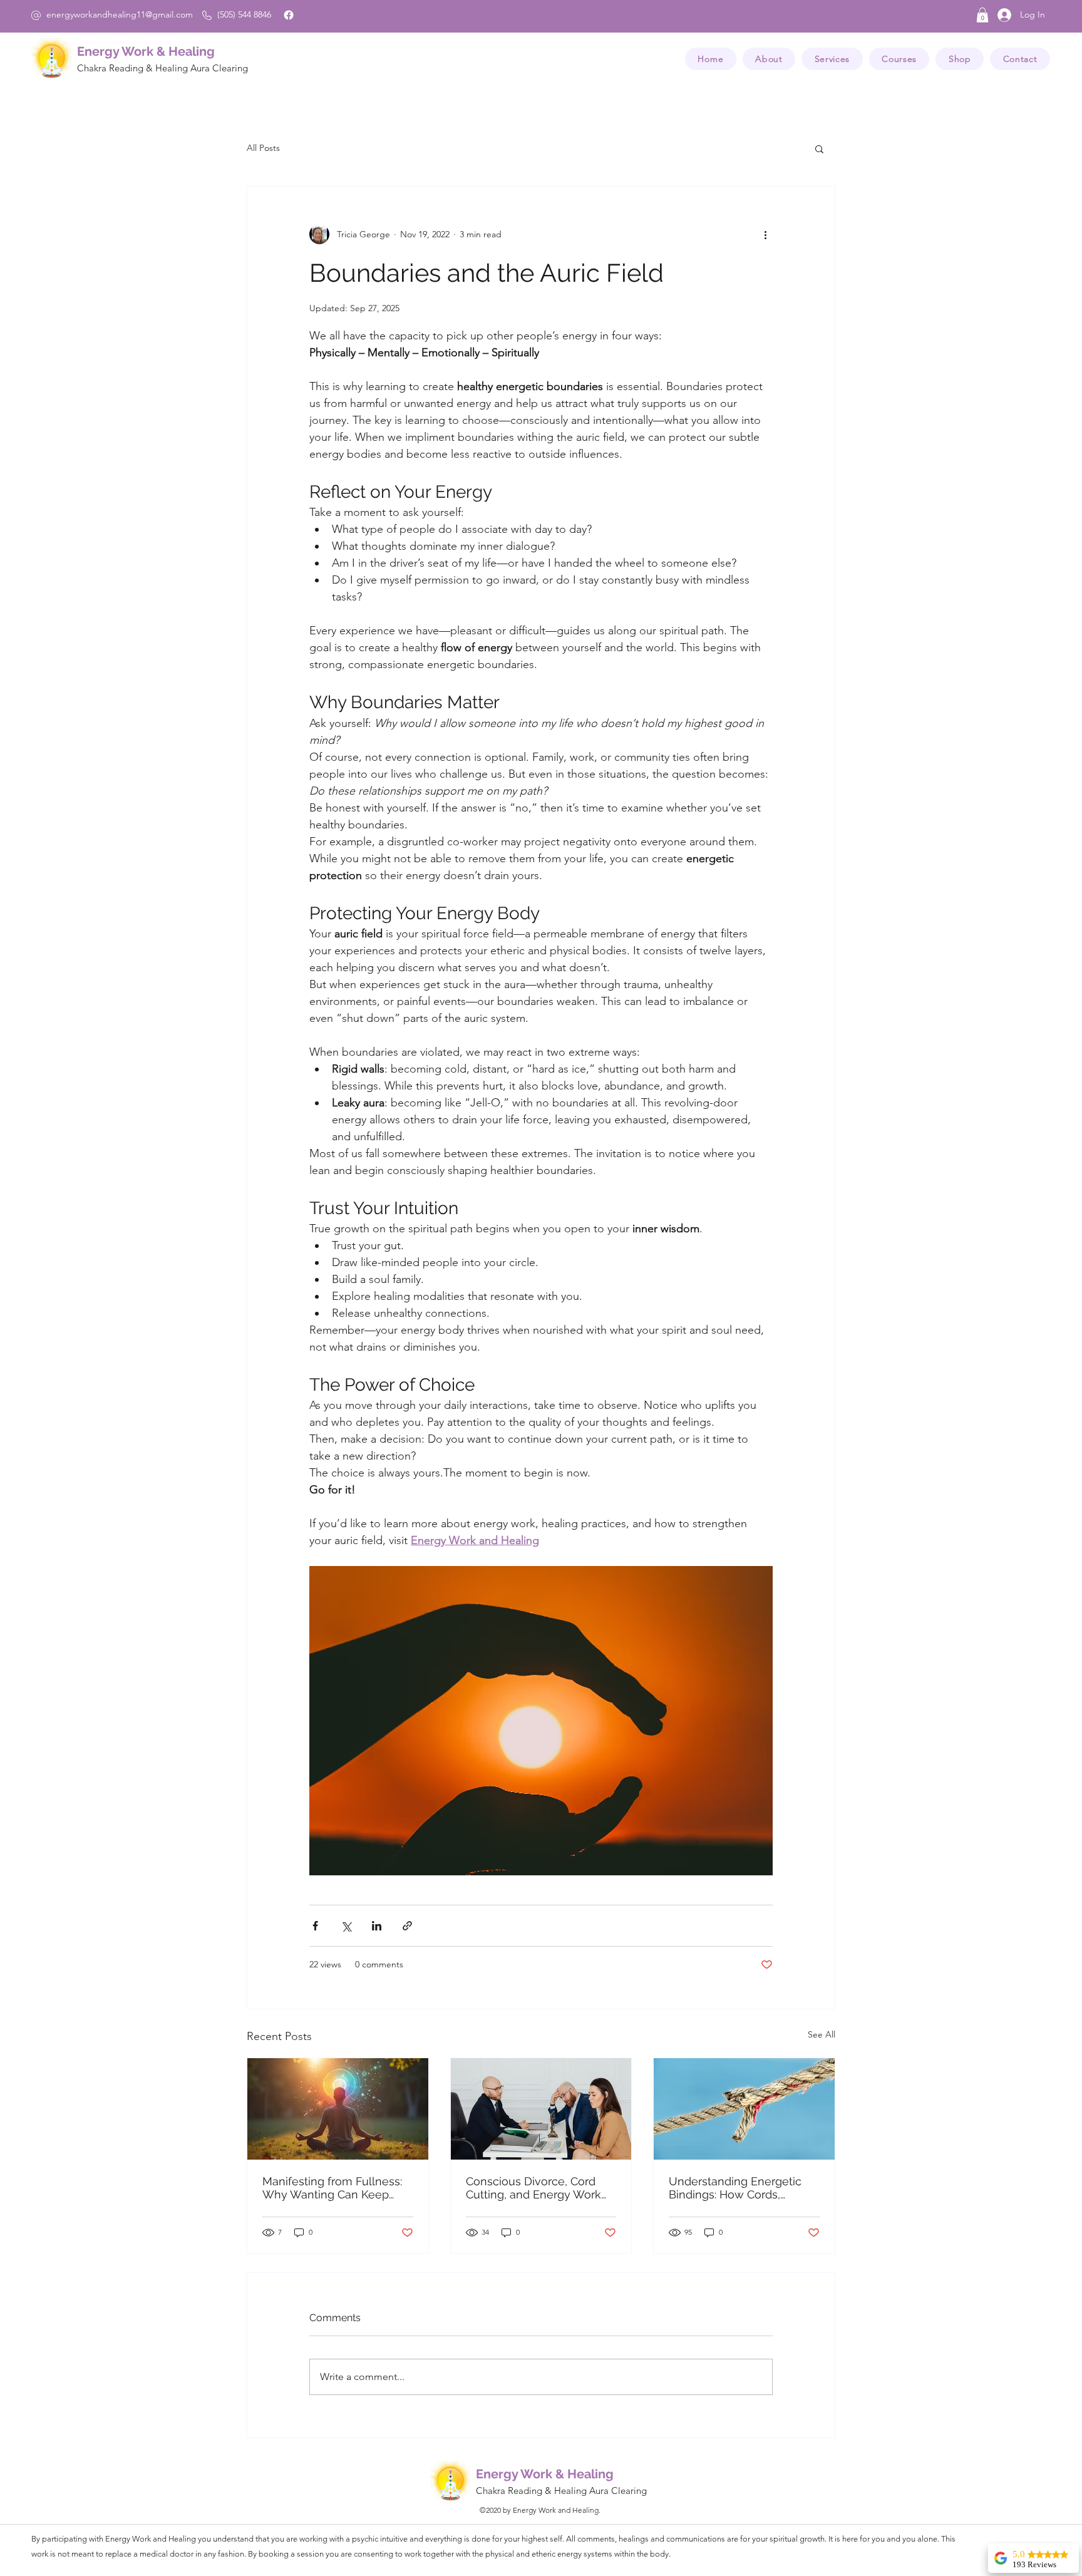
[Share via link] (407, 1926)
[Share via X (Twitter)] (346, 1926)
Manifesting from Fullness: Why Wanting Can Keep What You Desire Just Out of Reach (337, 2188)
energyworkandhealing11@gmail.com (120, 14)
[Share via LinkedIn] (377, 1926)
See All (822, 2034)
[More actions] (765, 234)
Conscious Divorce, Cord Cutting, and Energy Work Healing (533, 2188)
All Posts (263, 148)
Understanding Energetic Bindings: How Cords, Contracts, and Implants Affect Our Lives (735, 2188)
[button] (982, 15)
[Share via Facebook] (315, 1926)
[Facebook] (289, 15)
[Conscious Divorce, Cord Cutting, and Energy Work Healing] (541, 2109)
